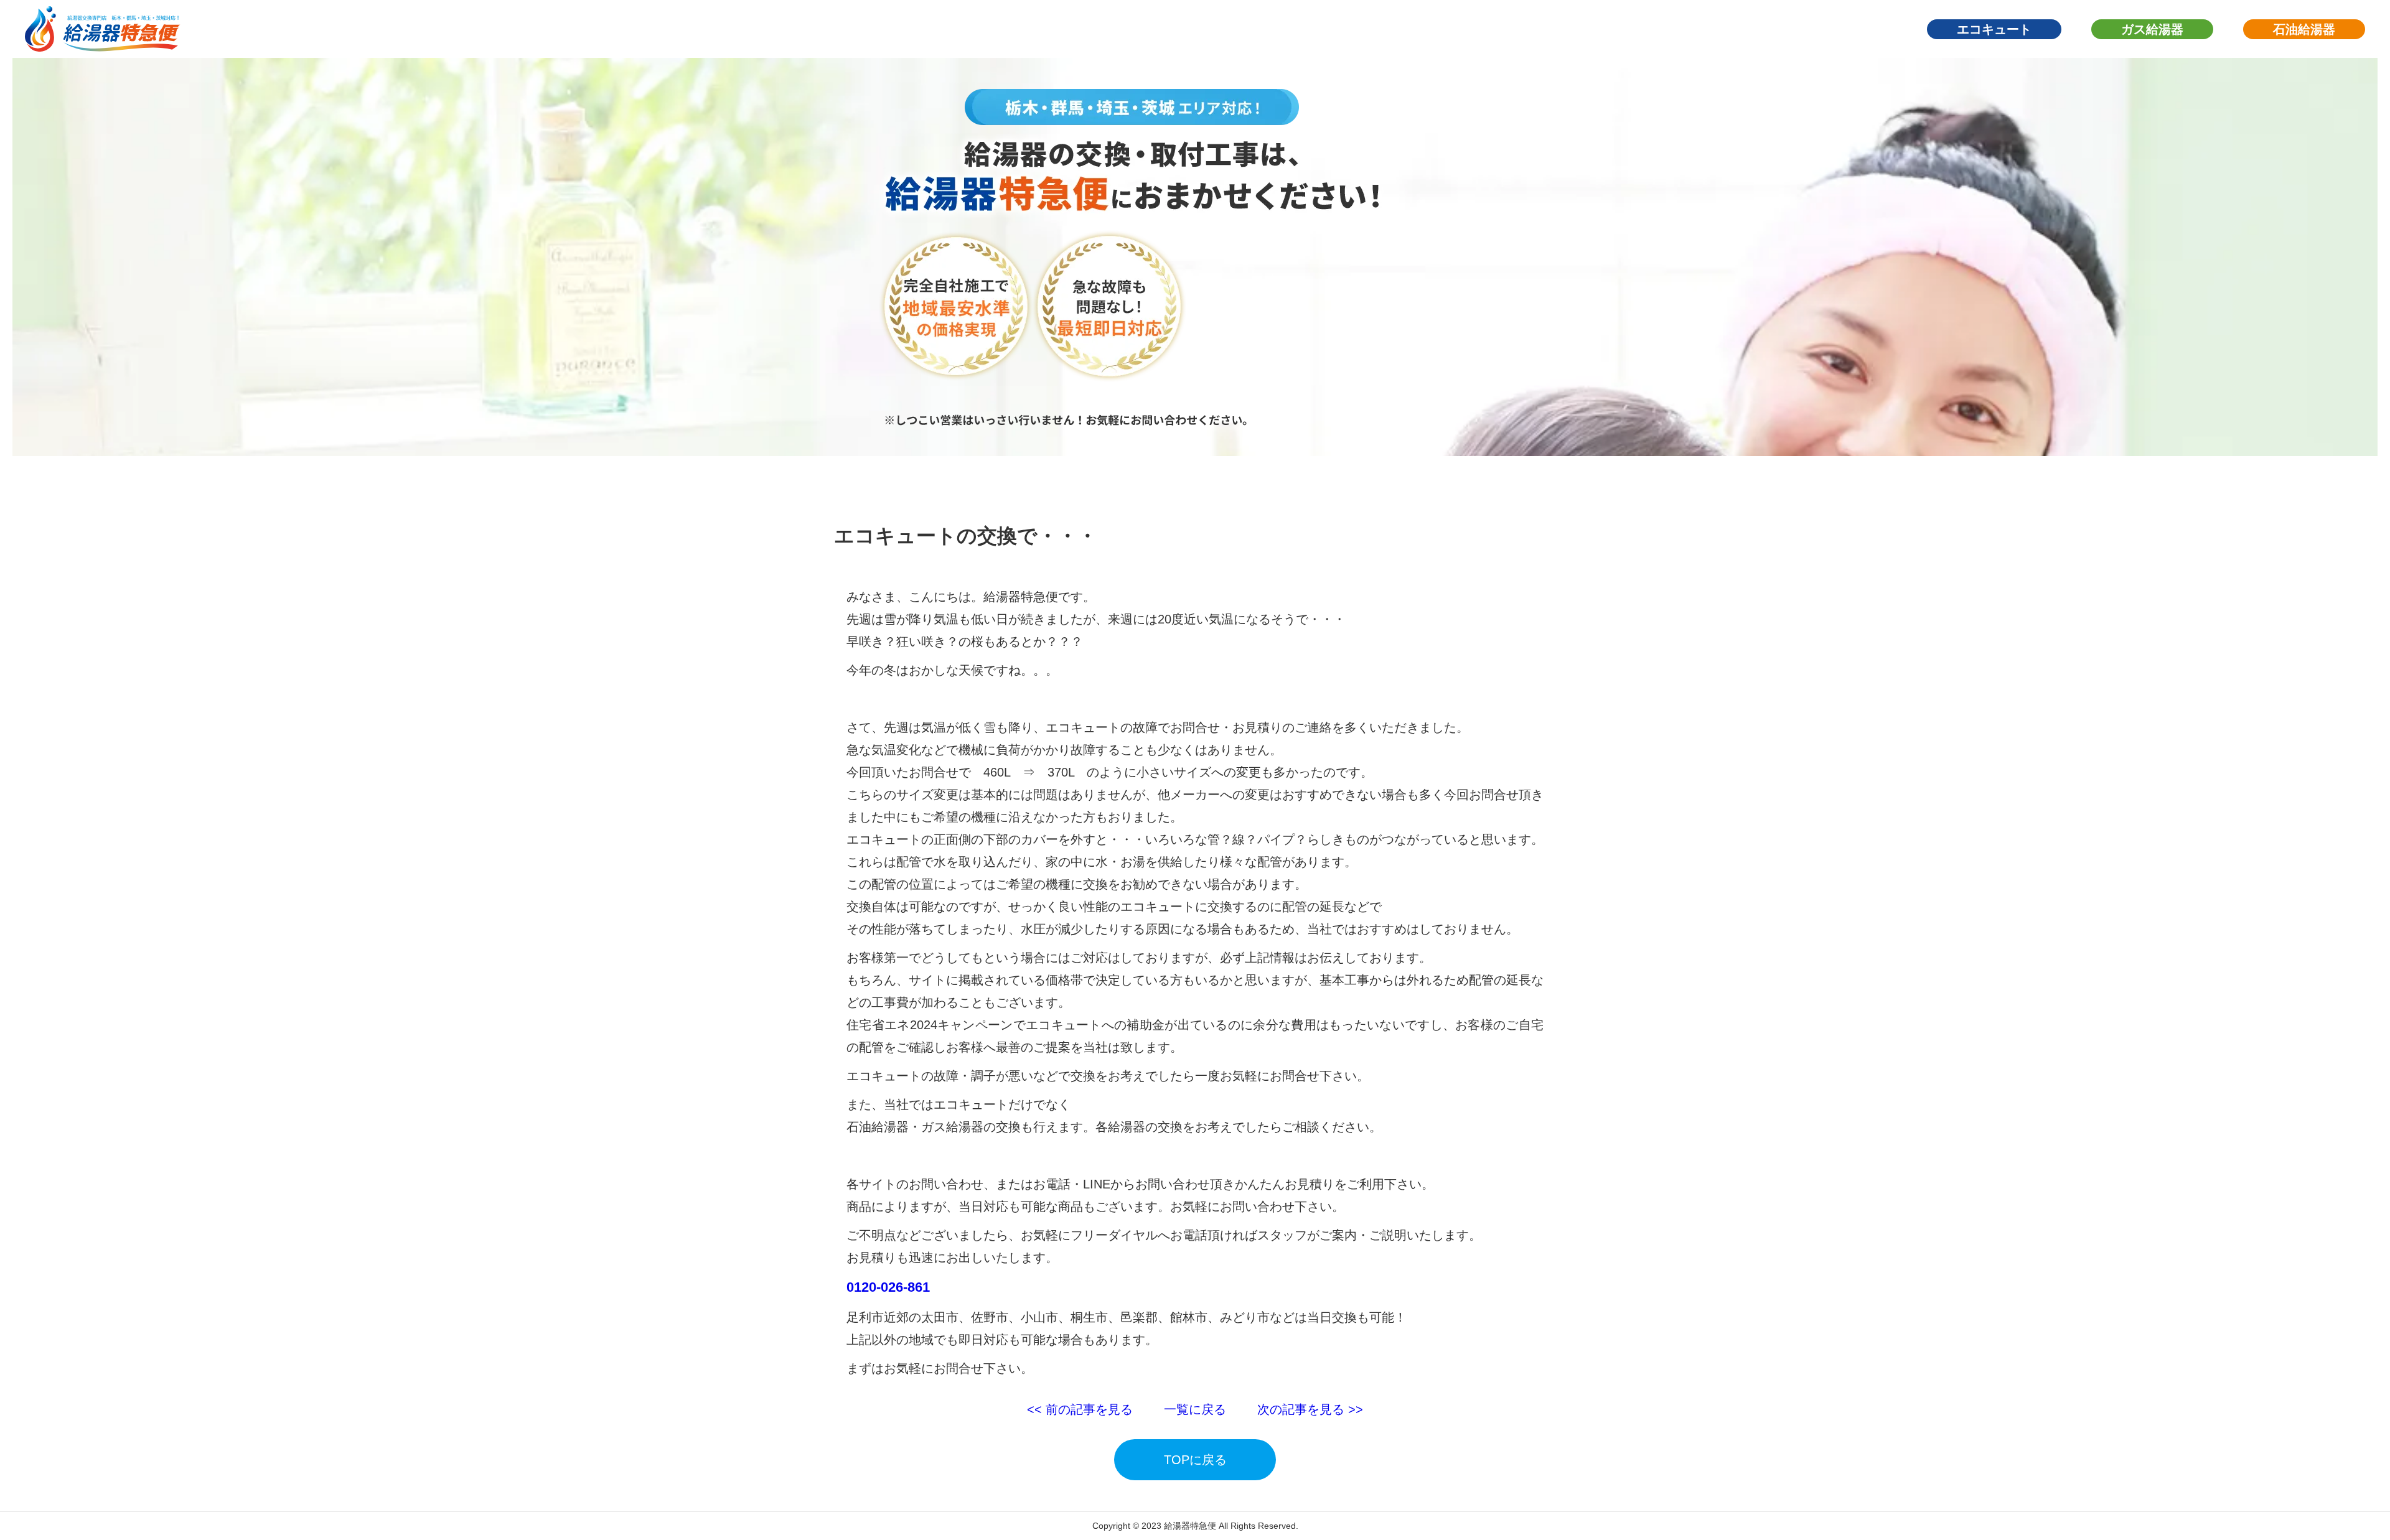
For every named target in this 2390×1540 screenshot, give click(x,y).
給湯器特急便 (1190, 1526)
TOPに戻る (1195, 1460)
